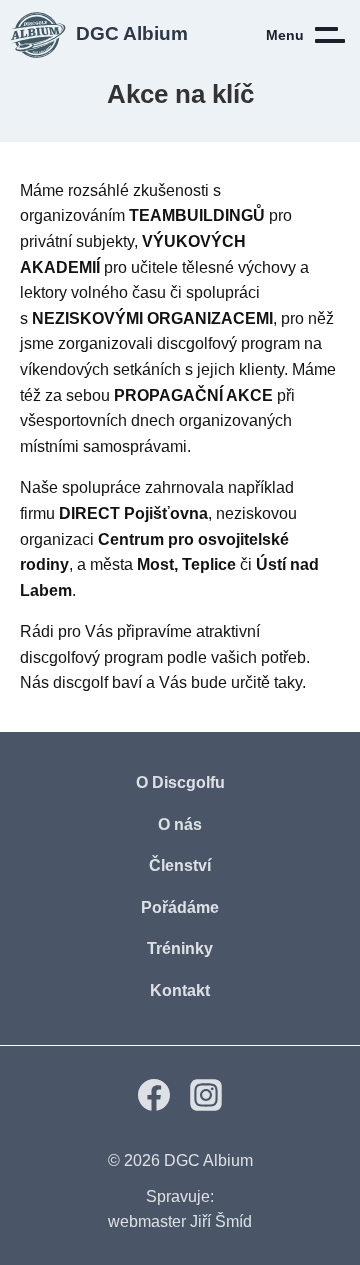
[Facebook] (154, 1105)
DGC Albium (208, 1160)
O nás (180, 824)
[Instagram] (206, 1105)
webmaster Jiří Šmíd (180, 1221)
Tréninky (180, 948)
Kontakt (180, 990)
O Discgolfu (180, 782)
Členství (180, 865)
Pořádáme (180, 907)
